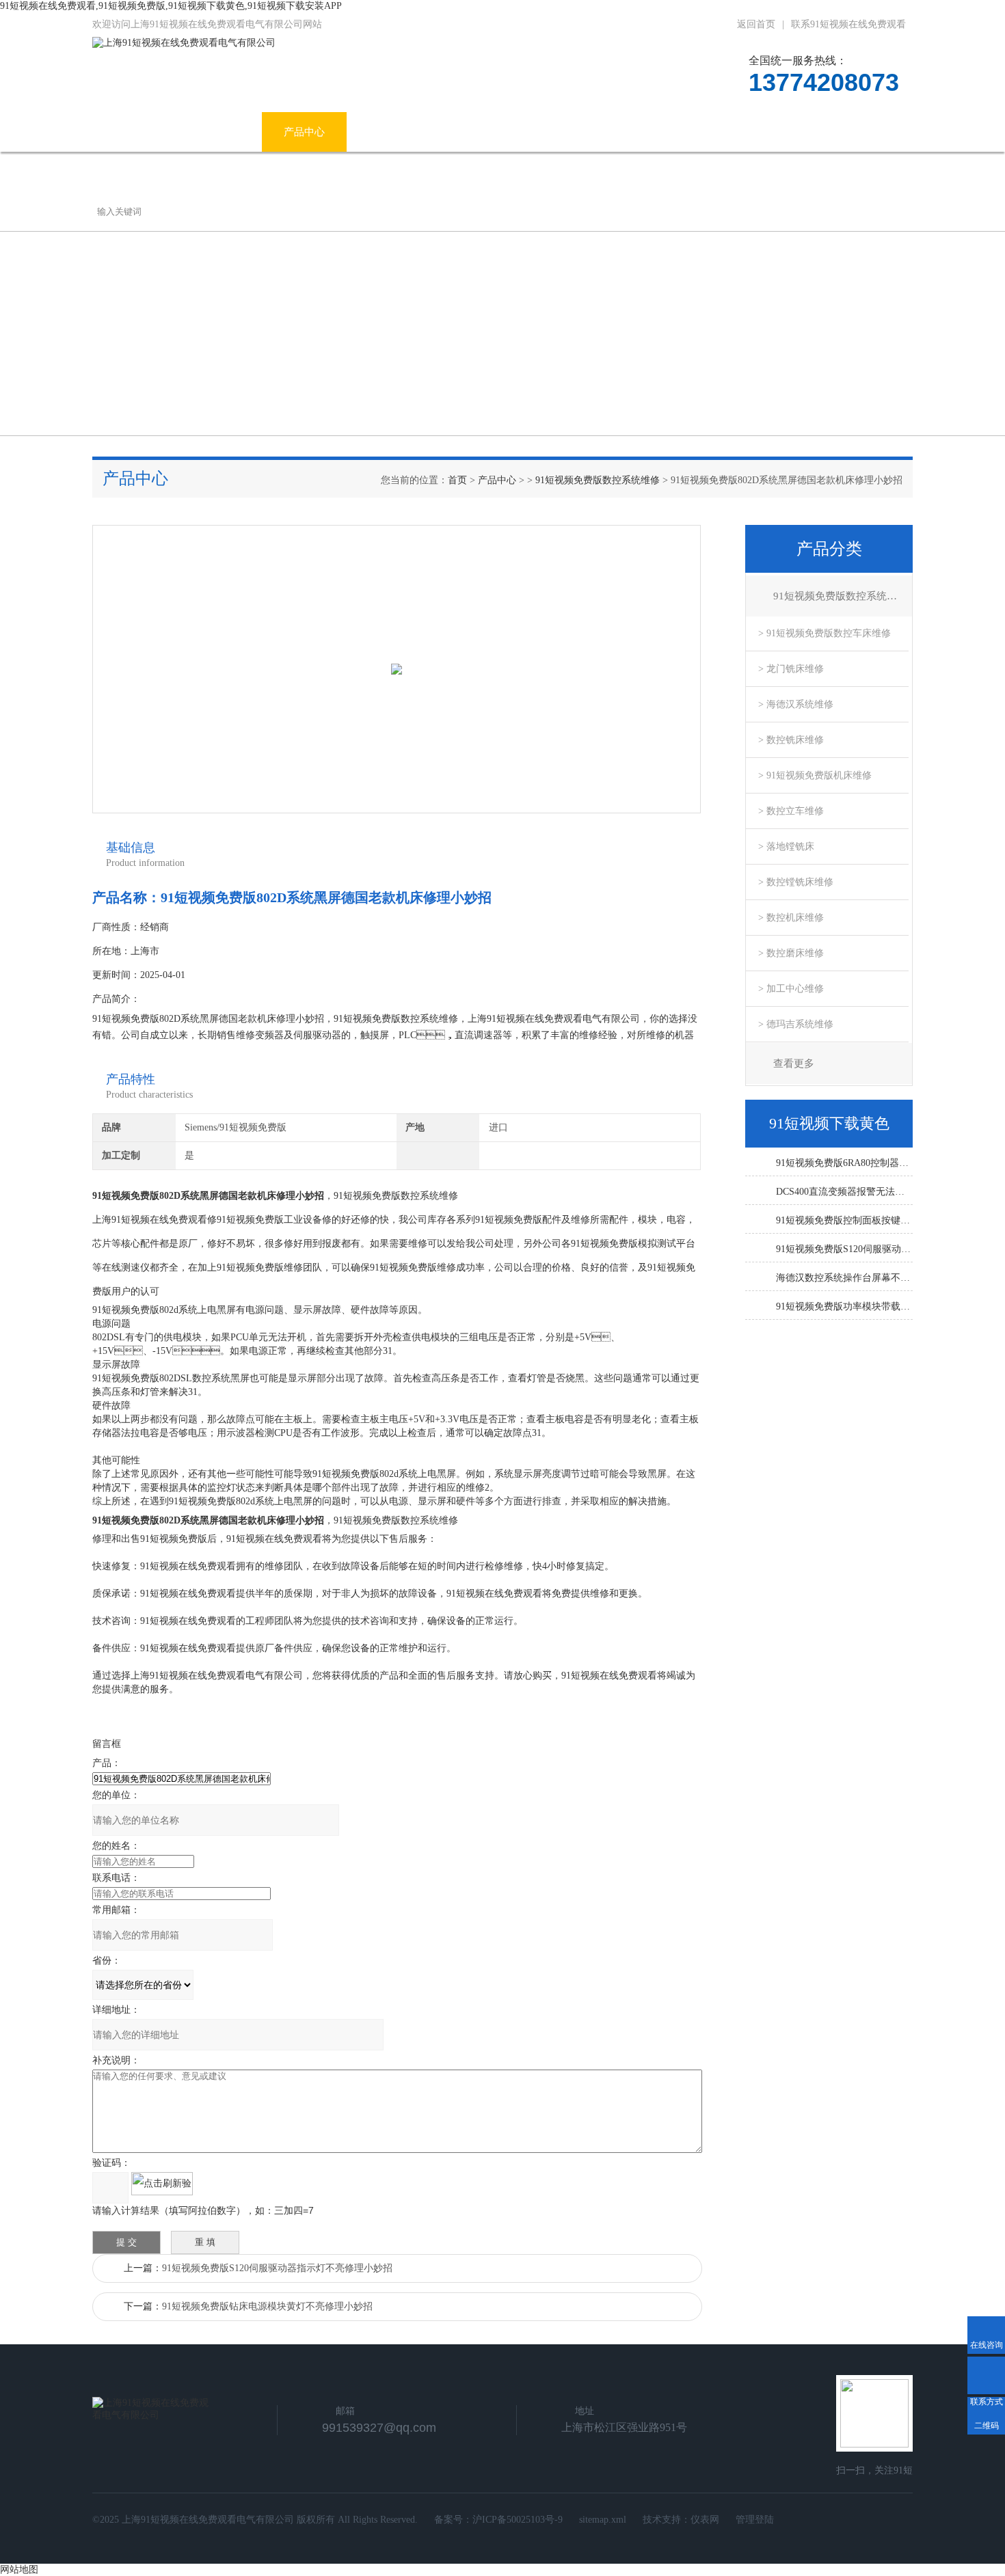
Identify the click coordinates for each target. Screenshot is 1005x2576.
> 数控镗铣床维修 (796, 882)
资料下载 (681, 132)
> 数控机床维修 (791, 918)
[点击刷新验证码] (162, 2184)
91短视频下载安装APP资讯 (429, 132)
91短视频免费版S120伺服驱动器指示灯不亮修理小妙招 (277, 2268)
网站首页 (135, 132)
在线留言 (766, 132)
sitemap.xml (603, 2520)
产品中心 (304, 132)
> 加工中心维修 (791, 989)
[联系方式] (986, 2375)
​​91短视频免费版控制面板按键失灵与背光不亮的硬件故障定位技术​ (844, 1220)
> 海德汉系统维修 (796, 704)
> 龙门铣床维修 (791, 669)
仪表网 (705, 2520)
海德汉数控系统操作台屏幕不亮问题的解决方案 (844, 1278)
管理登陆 (755, 2520)
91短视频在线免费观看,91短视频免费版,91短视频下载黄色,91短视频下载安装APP (171, 6)
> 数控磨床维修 (791, 953)
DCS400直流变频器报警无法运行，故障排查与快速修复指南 (844, 1192)
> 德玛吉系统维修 (796, 1024)
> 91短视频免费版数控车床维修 (825, 633)
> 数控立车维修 (791, 811)
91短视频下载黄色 (575, 132)
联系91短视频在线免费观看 (848, 24)
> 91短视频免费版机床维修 (815, 775)
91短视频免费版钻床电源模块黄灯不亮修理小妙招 (267, 2306)
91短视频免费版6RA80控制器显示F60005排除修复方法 (844, 1163)
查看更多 (794, 1063)
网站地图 (19, 2570)
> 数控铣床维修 (791, 740)
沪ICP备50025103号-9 (518, 2520)
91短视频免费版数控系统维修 (598, 480)
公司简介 (219, 132)
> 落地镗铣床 (786, 846)
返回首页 (756, 24)
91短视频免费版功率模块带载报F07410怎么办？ (844, 1306)
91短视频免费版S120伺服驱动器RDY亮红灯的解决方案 (844, 1249)
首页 (457, 480)
